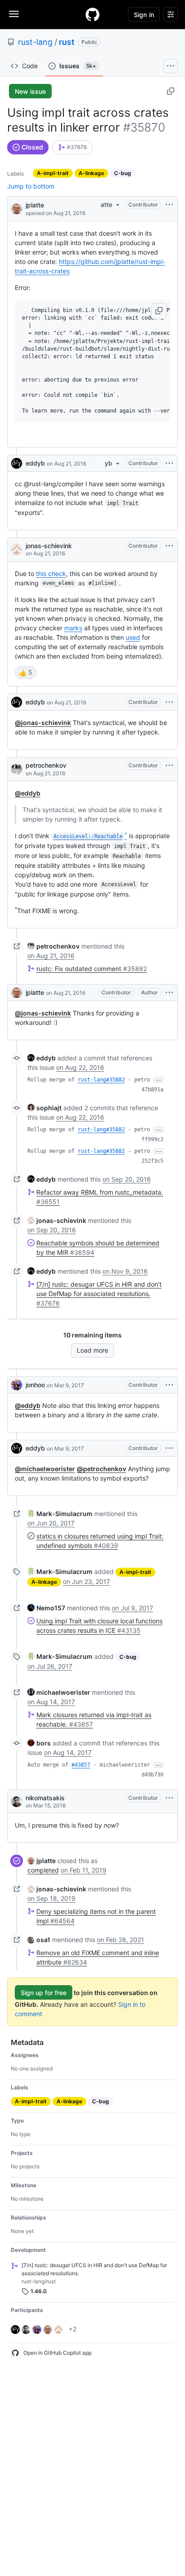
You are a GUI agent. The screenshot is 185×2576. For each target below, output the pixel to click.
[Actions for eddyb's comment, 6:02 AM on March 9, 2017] (169, 1448)
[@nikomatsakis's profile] (17, 1802)
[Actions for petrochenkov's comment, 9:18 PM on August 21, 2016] (169, 765)
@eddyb (28, 793)
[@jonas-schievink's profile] (17, 549)
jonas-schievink (49, 546)
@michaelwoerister (45, 1469)
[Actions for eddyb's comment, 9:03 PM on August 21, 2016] (169, 702)
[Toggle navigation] (14, 14)
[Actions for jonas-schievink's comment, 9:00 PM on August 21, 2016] (169, 546)
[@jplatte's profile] (17, 208)
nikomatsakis (45, 1798)
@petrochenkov (101, 1469)
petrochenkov (46, 765)
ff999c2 (152, 1139)
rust (67, 42)
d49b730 (152, 1775)
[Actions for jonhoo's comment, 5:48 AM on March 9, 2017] (169, 1385)
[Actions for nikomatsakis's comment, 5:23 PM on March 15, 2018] (169, 1798)
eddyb (35, 463)
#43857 (81, 1765)
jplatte (35, 205)
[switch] (26, 673)
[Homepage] (92, 14)
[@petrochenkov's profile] (17, 769)
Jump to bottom (31, 186)
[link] (72, 147)
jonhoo (35, 1385)
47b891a (152, 1090)
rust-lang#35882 (101, 1080)
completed (43, 1870)
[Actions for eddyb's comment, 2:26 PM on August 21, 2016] (169, 463)
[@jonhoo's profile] (17, 1385)
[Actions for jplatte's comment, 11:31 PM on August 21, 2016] (169, 993)
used (133, 637)
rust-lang (35, 42)
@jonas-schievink (43, 723)
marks (73, 628)
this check (51, 574)
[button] (159, 311)
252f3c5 (152, 1161)
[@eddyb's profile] (17, 463)
